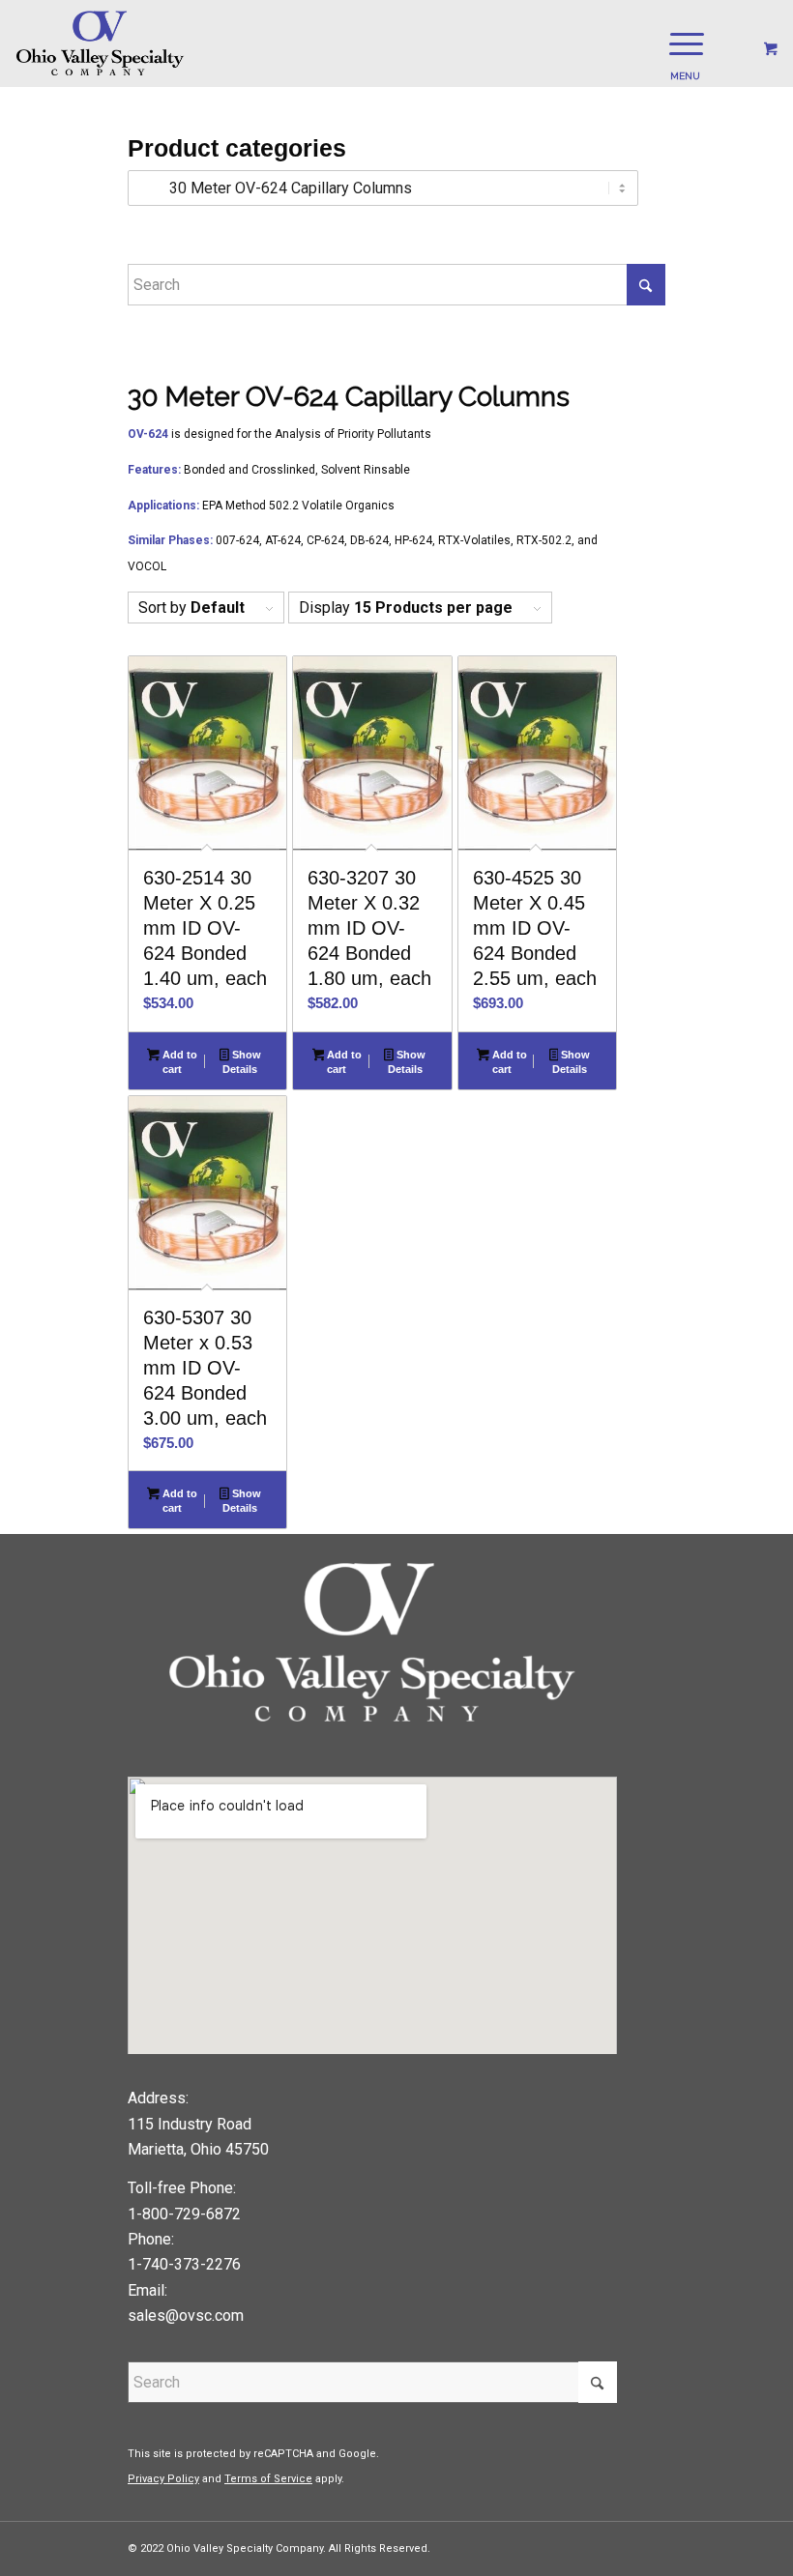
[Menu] (676, 43)
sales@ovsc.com (186, 2316)
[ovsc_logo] (101, 43)
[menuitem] (683, 43)
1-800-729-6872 (184, 2214)
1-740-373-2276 (184, 2264)
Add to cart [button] (178, 1062)
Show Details (241, 1062)
